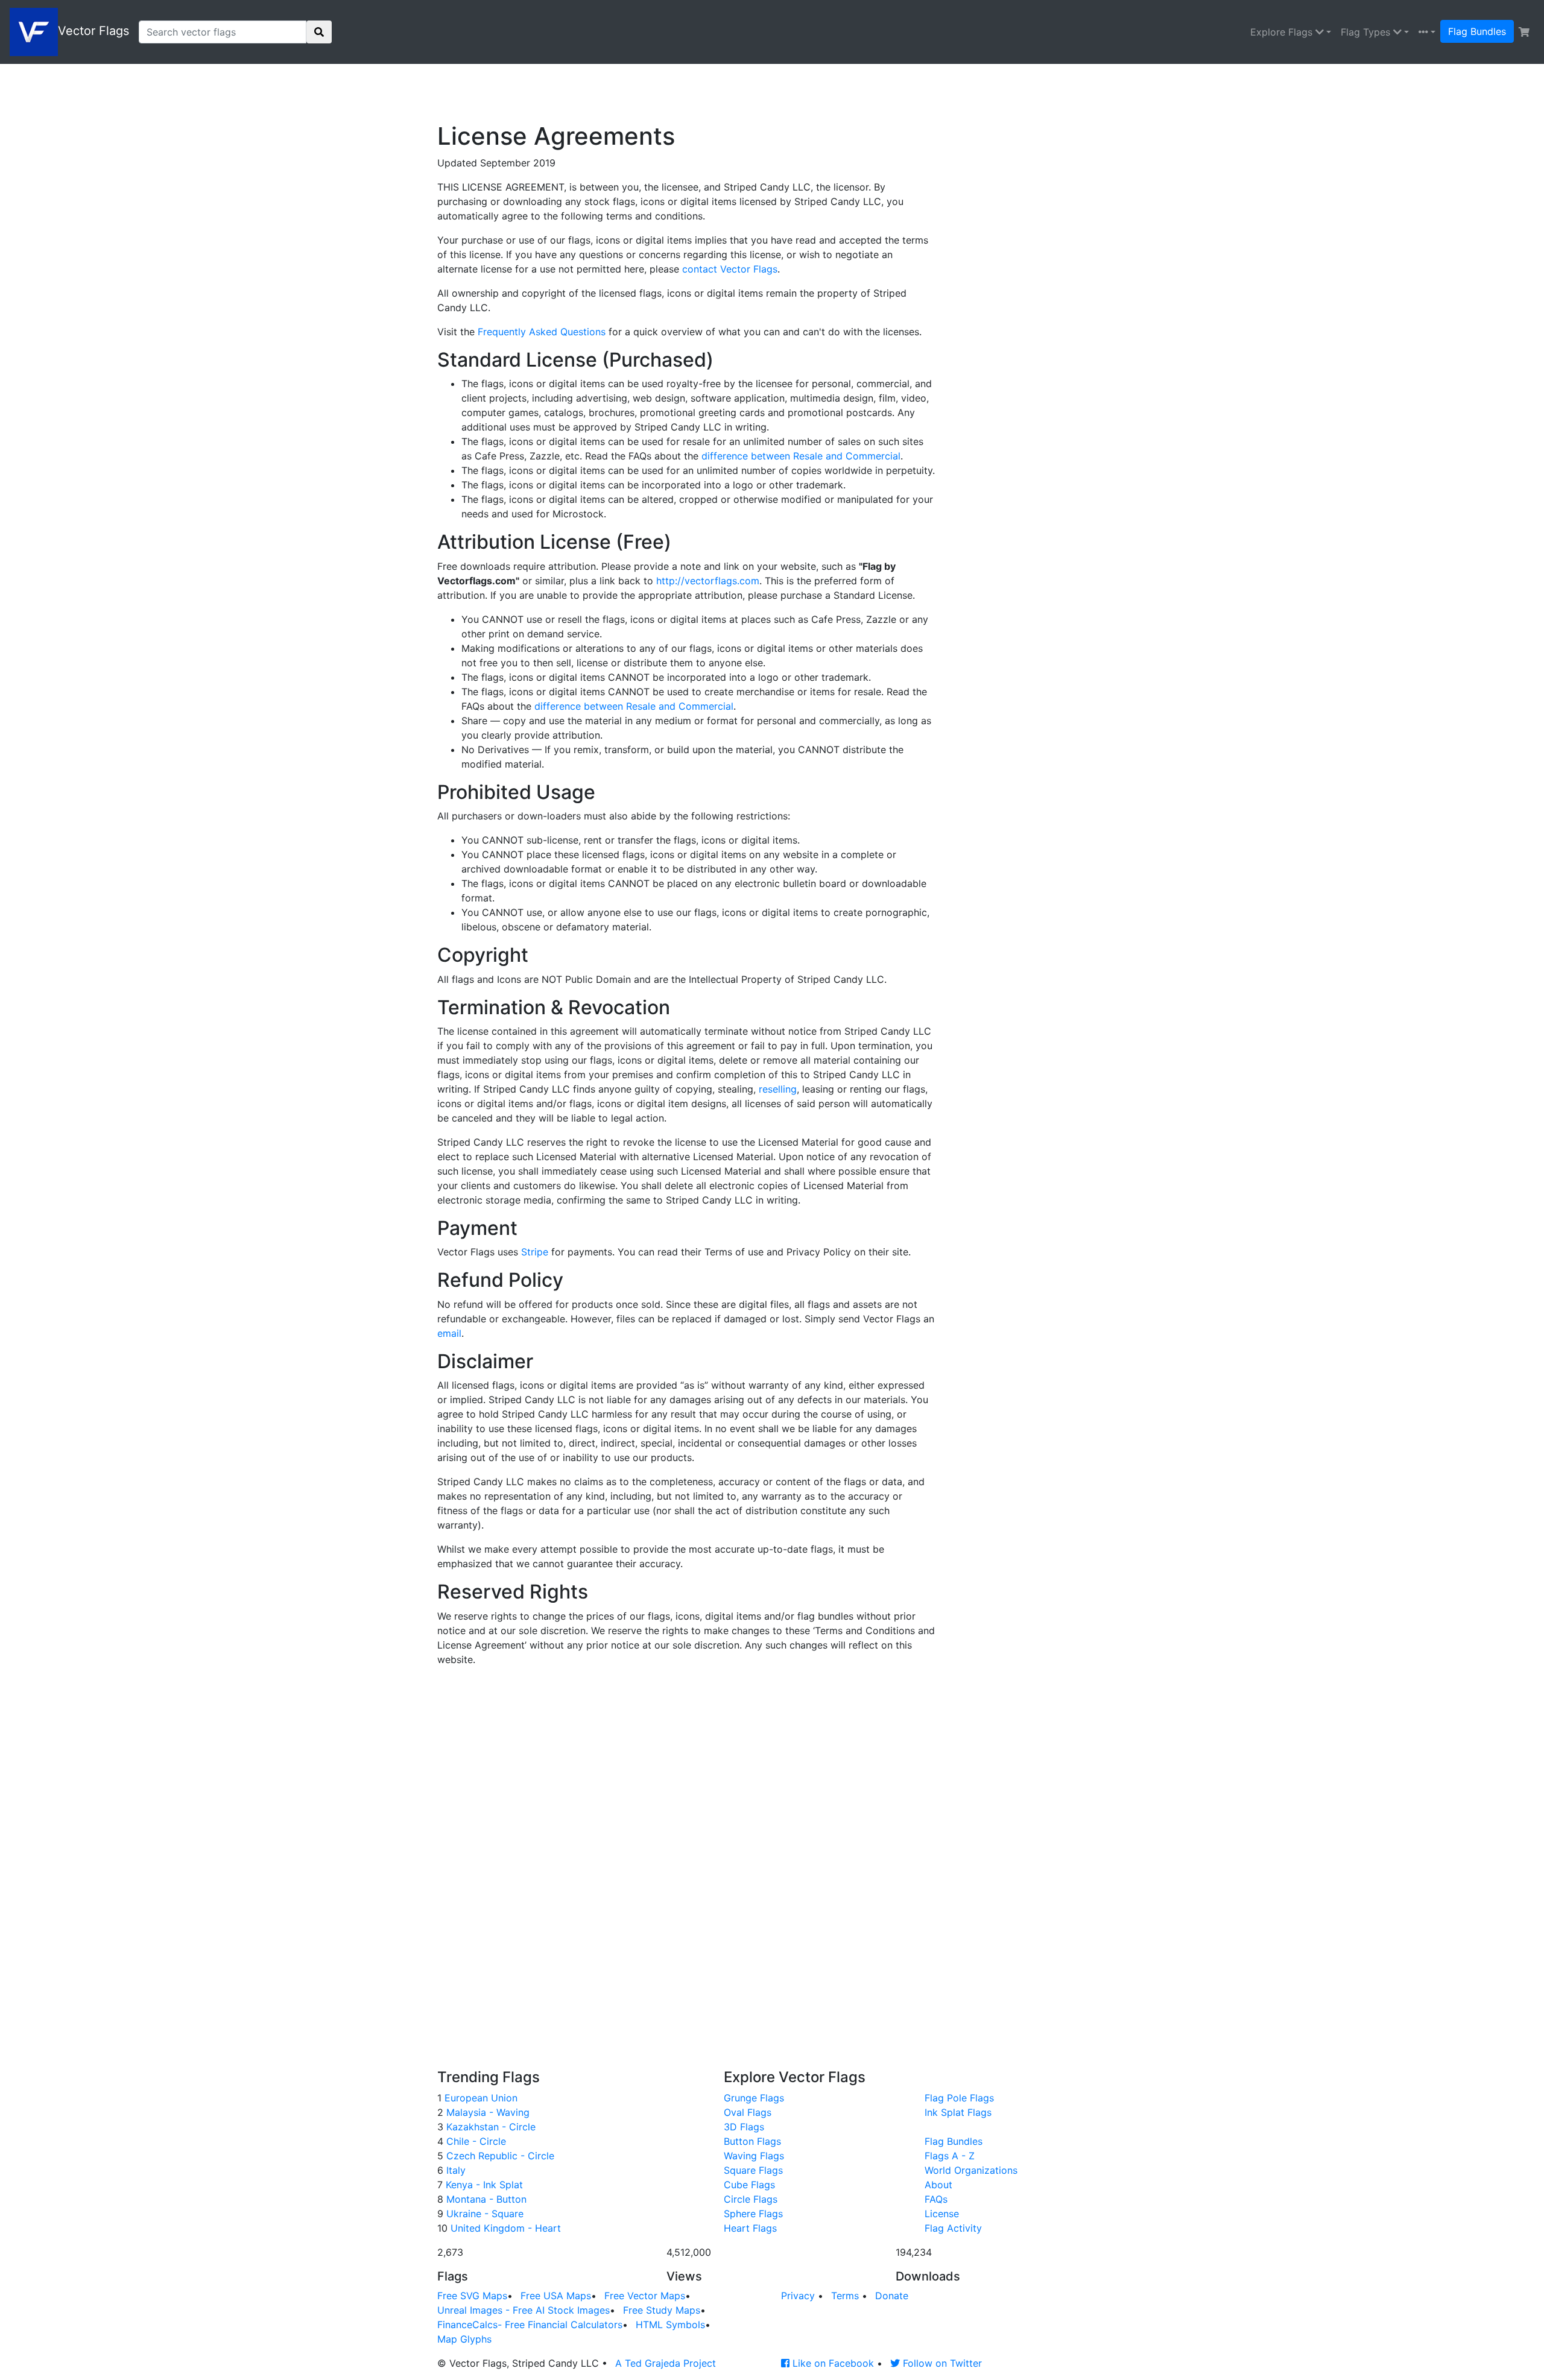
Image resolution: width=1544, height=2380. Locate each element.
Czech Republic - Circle (499, 2156)
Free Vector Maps (645, 2296)
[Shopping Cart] (1524, 32)
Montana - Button (485, 2199)
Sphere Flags (753, 2214)
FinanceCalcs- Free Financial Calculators (530, 2325)
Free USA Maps (556, 2296)
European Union (479, 2098)
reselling (778, 1089)
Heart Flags (750, 2228)
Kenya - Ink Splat (483, 2185)
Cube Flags (749, 2185)
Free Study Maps (662, 2310)
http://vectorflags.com (708, 581)
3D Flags (744, 2127)
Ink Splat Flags (958, 2112)
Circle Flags (751, 2199)
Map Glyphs (464, 2339)
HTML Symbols (670, 2325)
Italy (454, 2170)
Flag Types (1367, 32)
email (449, 1333)
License (942, 2214)
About (938, 2185)
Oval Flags (748, 2112)
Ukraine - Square (483, 2214)
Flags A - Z (950, 2156)
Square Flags (753, 2170)
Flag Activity (953, 2228)
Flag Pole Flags (959, 2098)
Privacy (798, 2296)
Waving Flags (754, 2156)
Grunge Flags (754, 2098)
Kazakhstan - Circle (489, 2127)
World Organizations (971, 2170)
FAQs (936, 2199)
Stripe (535, 1252)
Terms (845, 2296)
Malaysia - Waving (486, 2112)
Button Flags (752, 2141)
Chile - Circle (475, 2141)
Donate (892, 2296)
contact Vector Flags (730, 269)
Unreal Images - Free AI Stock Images (524, 2310)
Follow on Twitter (941, 2363)
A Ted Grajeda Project (666, 2363)
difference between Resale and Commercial (801, 456)
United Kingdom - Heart (504, 2228)
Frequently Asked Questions (542, 332)
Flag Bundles (1477, 31)
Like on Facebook (832, 2363)
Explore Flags (1283, 32)
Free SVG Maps (472, 2296)
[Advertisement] (730, 91)
